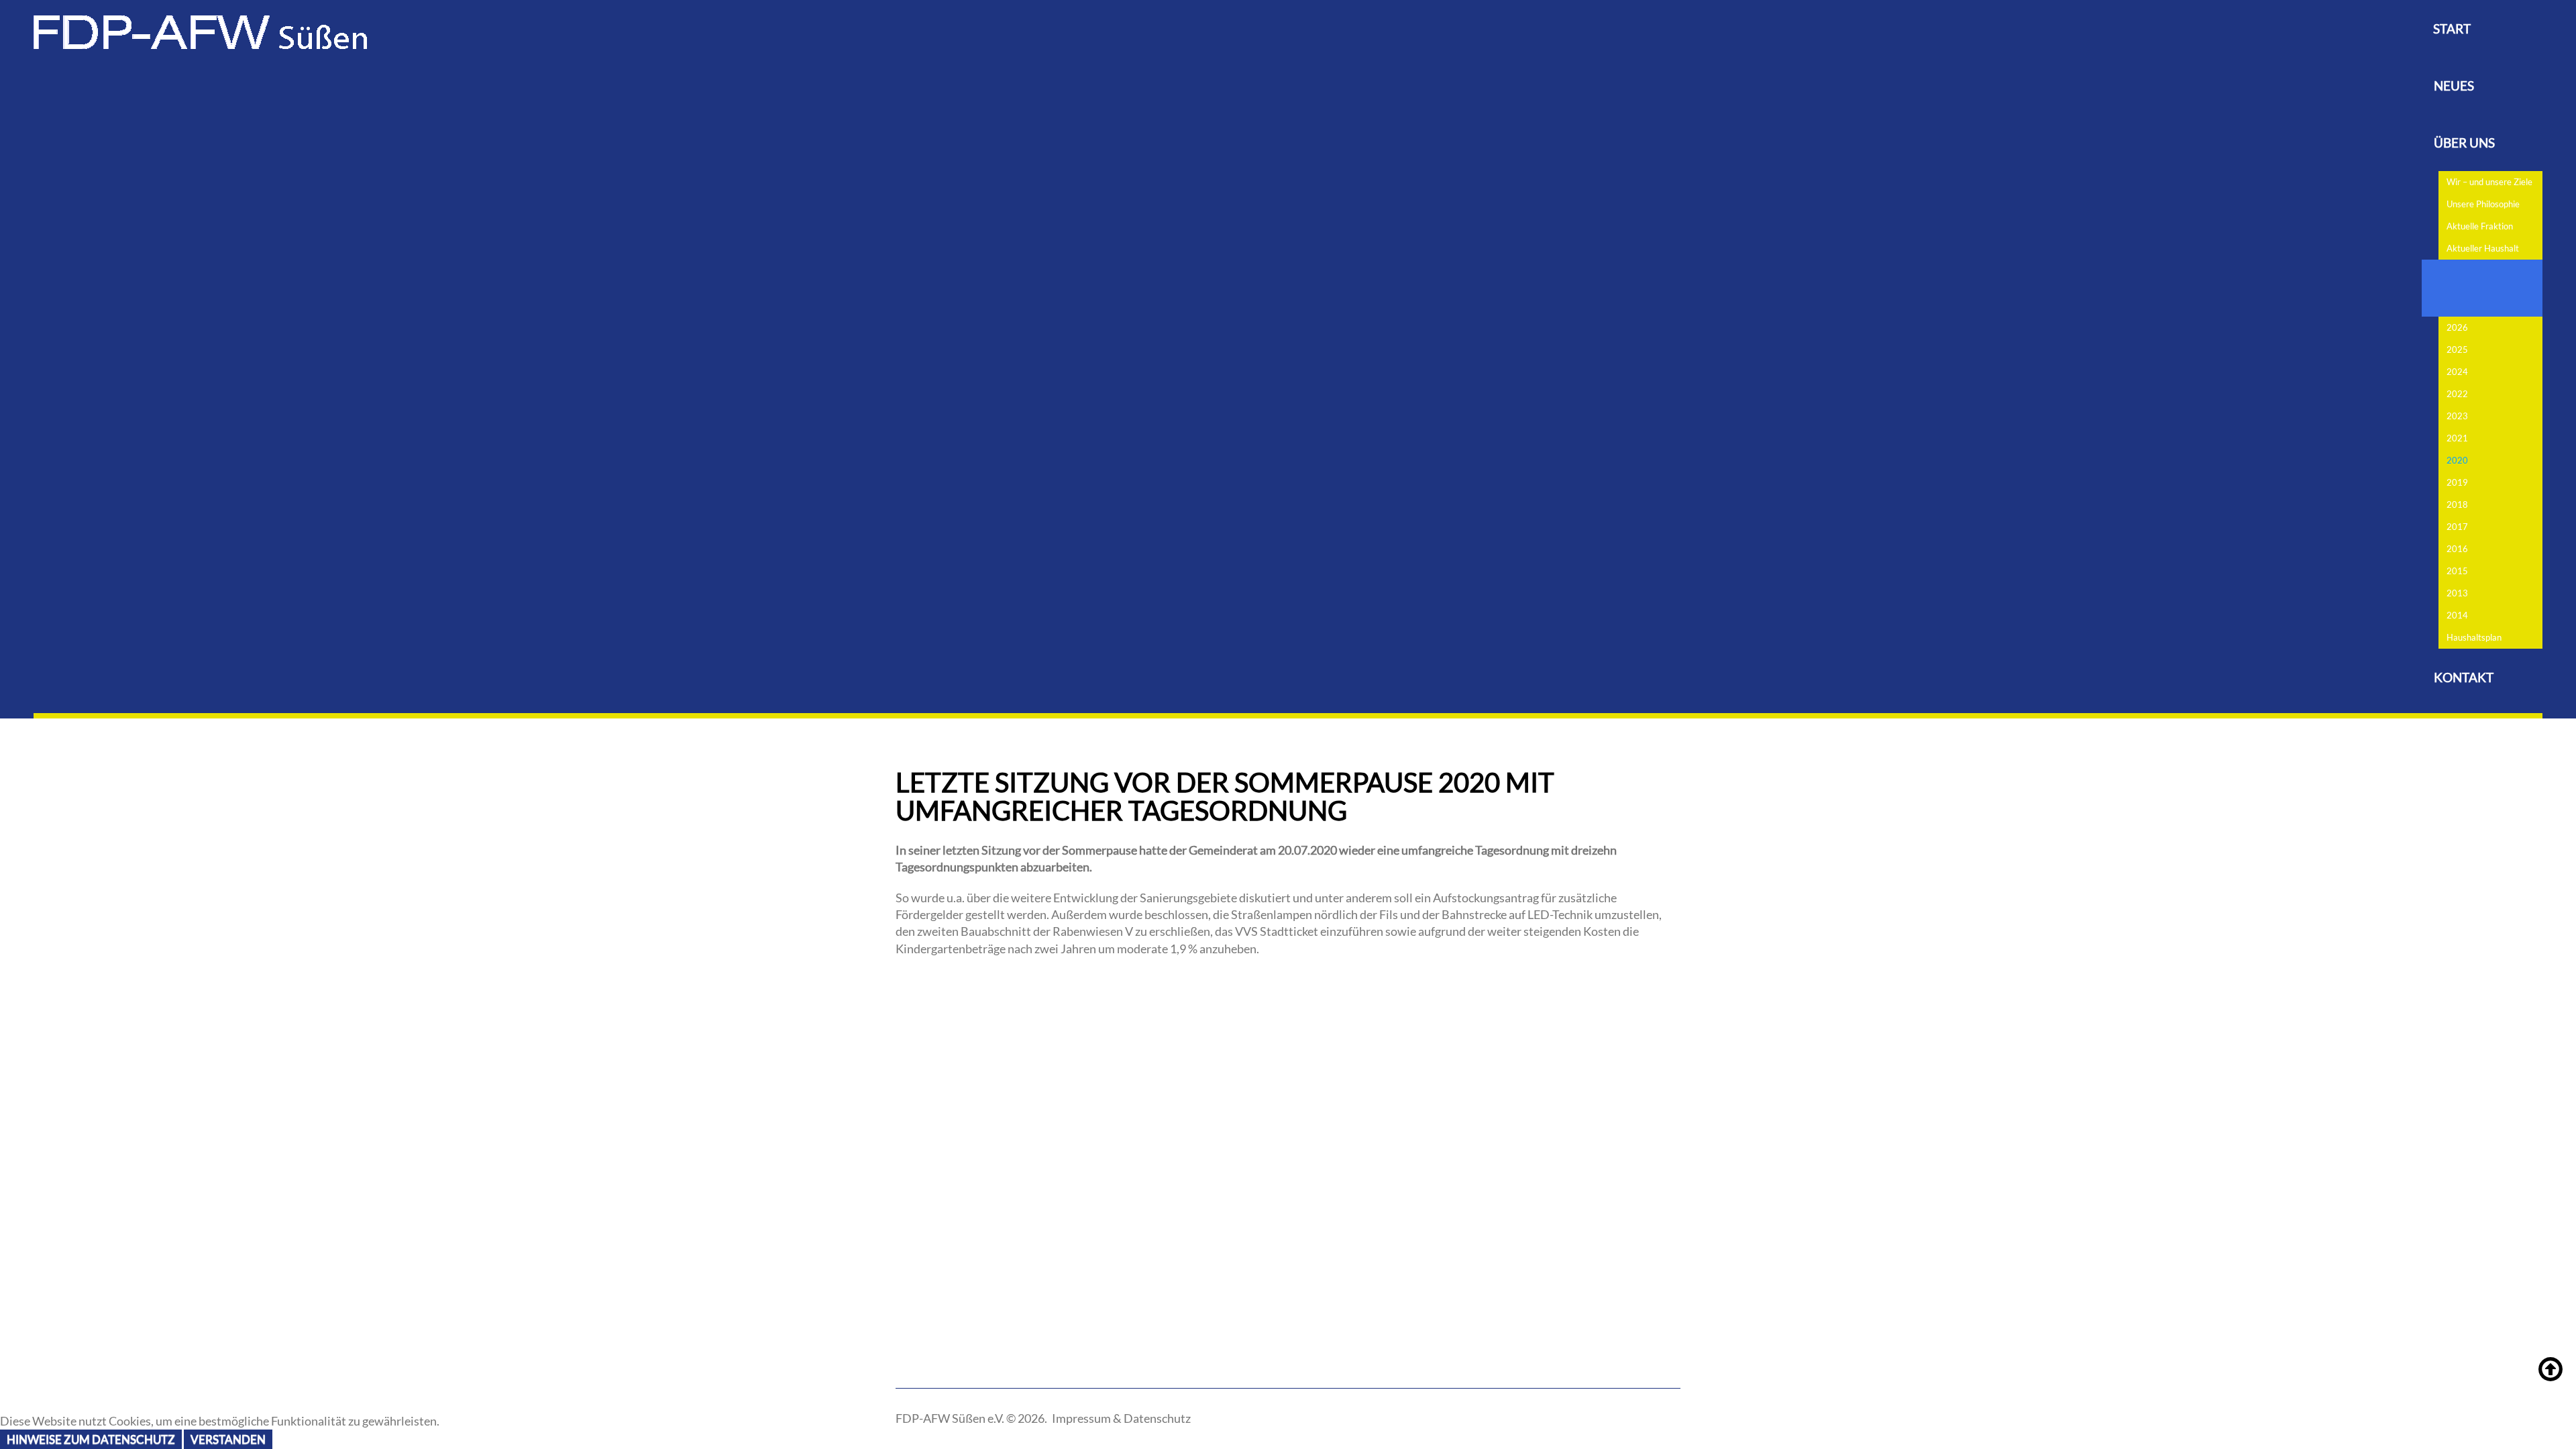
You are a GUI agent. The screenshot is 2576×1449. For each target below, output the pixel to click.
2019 (2457, 482)
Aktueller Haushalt (2483, 248)
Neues (2454, 86)
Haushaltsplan (2474, 637)
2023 (2457, 416)
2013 (2457, 593)
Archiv (2458, 288)
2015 (2457, 571)
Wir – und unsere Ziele (2489, 182)
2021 (2457, 438)
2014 (2457, 615)
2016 (2457, 549)
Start (2452, 29)
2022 (2457, 394)
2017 (2457, 527)
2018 (2457, 504)
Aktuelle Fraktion (2480, 226)
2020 (2457, 460)
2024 (2457, 372)
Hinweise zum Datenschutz (91, 1439)
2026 (2457, 327)
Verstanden (228, 1439)
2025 (2457, 350)
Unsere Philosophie (2483, 204)
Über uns (2464, 143)
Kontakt (2464, 677)
